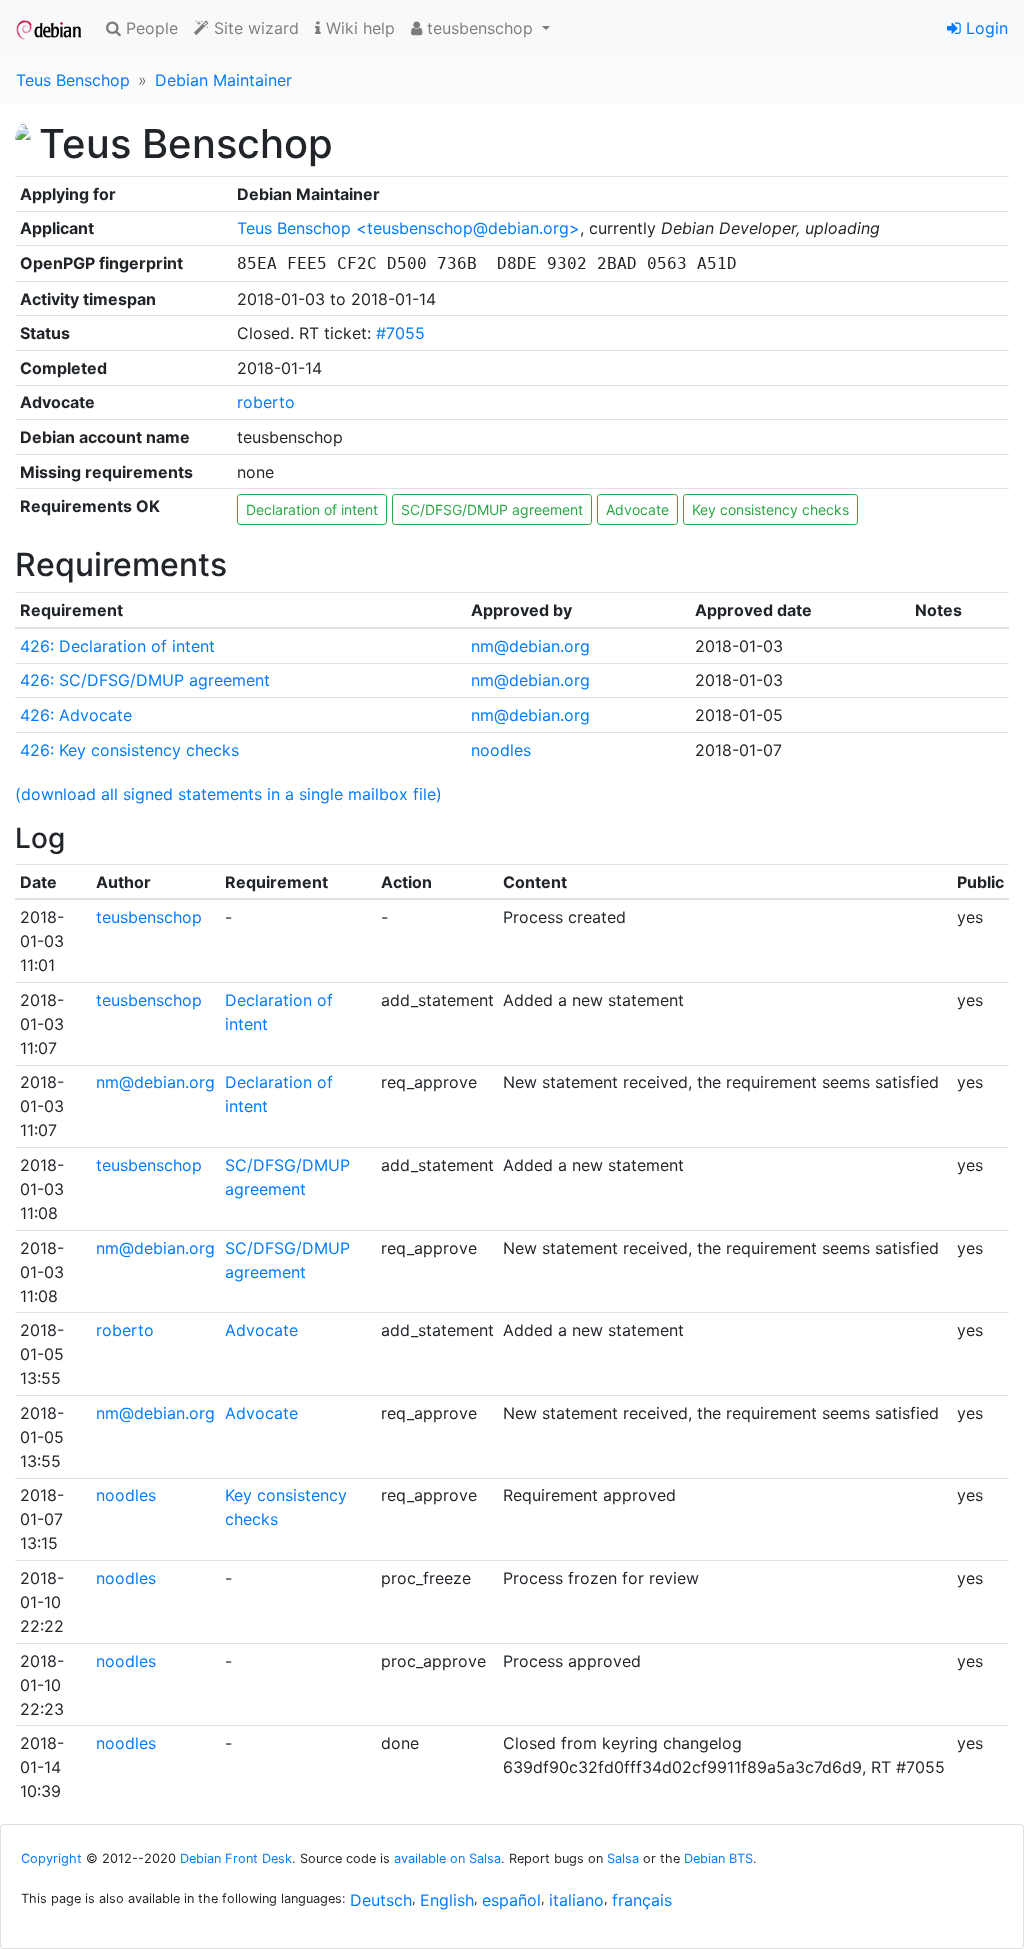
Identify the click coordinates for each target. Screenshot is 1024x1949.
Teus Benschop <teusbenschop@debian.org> (408, 228)
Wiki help (358, 28)
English (447, 1900)
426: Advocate (76, 715)
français (642, 1900)
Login (984, 28)
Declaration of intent (312, 509)
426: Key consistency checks (129, 750)
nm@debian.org (530, 646)
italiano (576, 1900)
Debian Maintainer (223, 80)
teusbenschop (149, 917)
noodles (501, 750)
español (511, 1900)
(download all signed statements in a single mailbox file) (228, 794)
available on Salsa (447, 1858)
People (149, 28)
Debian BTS (718, 1858)
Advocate (637, 509)
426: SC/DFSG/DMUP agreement (145, 680)
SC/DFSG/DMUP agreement (492, 509)
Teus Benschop (73, 80)
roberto (266, 402)
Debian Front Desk (236, 1858)
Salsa (623, 1858)
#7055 (400, 333)
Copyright (51, 1858)
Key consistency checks (770, 509)
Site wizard (254, 28)
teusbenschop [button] (480, 28)
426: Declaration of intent (117, 646)
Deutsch (381, 1900)
